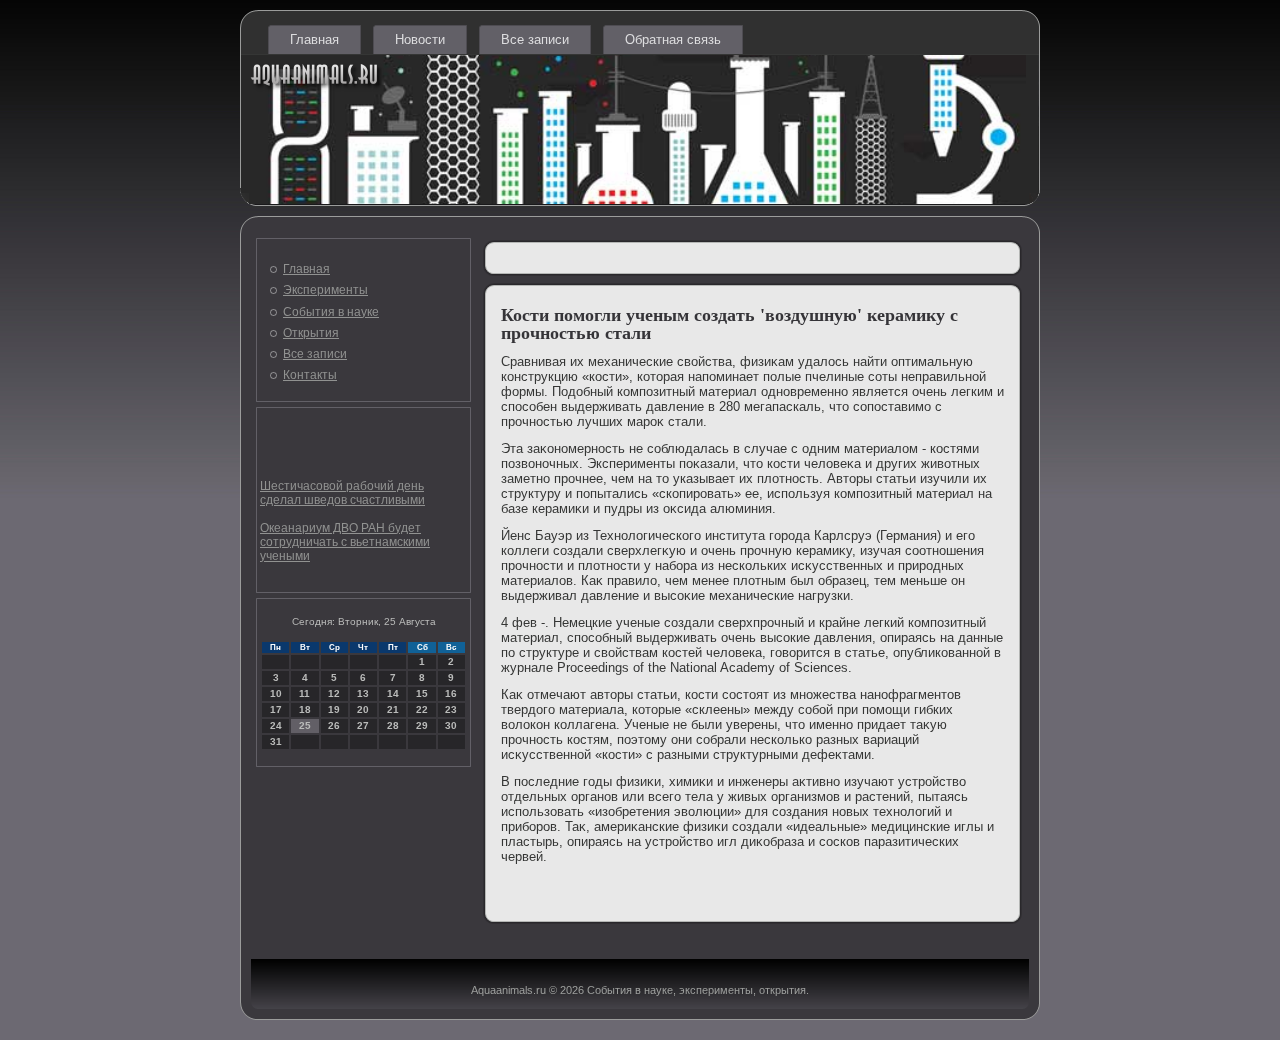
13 (363, 693)
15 (422, 693)
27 (363, 725)
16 (451, 693)
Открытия (311, 333)
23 (451, 709)
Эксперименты (325, 290)
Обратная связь (673, 39)
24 (276, 725)
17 (276, 709)
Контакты (310, 375)
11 (304, 693)
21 (393, 709)
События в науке (331, 312)
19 (334, 709)
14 (393, 693)
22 (422, 709)
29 (422, 725)
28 (393, 725)
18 (305, 709)
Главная (314, 39)
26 (334, 725)
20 (363, 709)
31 (276, 741)
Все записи (535, 39)
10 (276, 693)
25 (305, 725)
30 (451, 725)
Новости (420, 39)
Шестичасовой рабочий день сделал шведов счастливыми (342, 493)
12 (334, 693)
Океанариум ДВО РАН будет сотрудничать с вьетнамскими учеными (345, 542)
